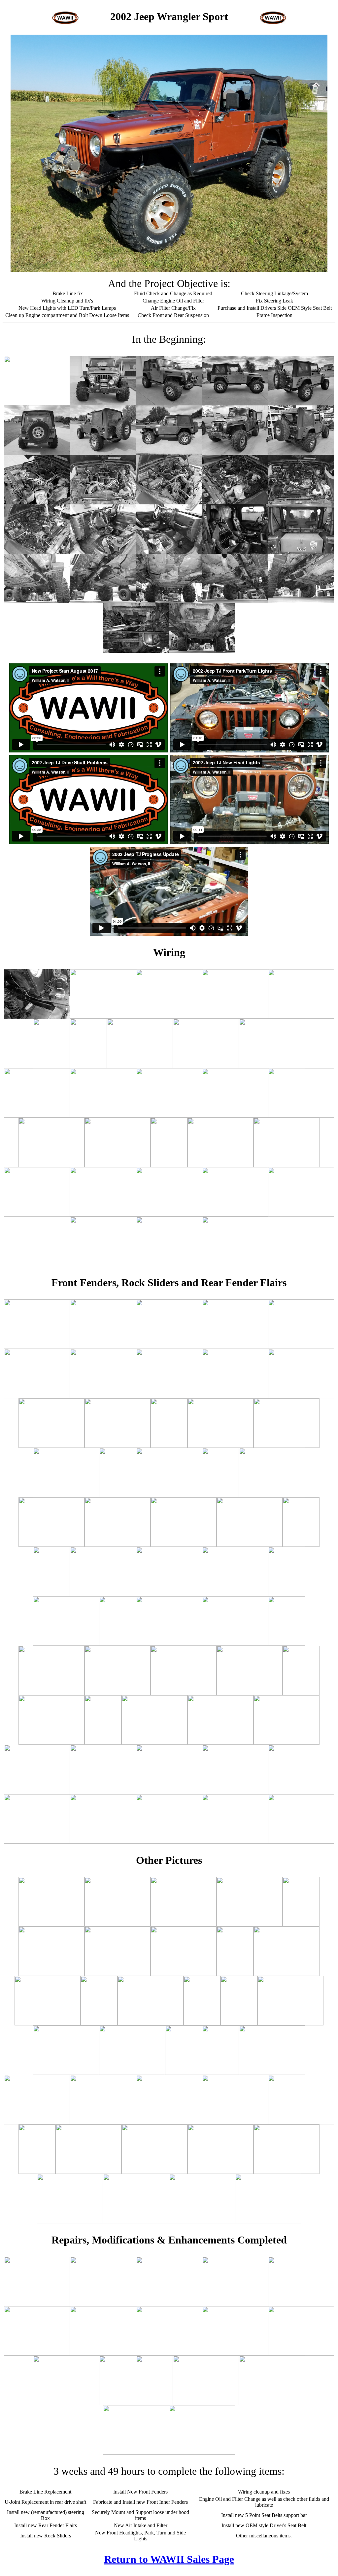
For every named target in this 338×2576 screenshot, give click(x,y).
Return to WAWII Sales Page (169, 2559)
